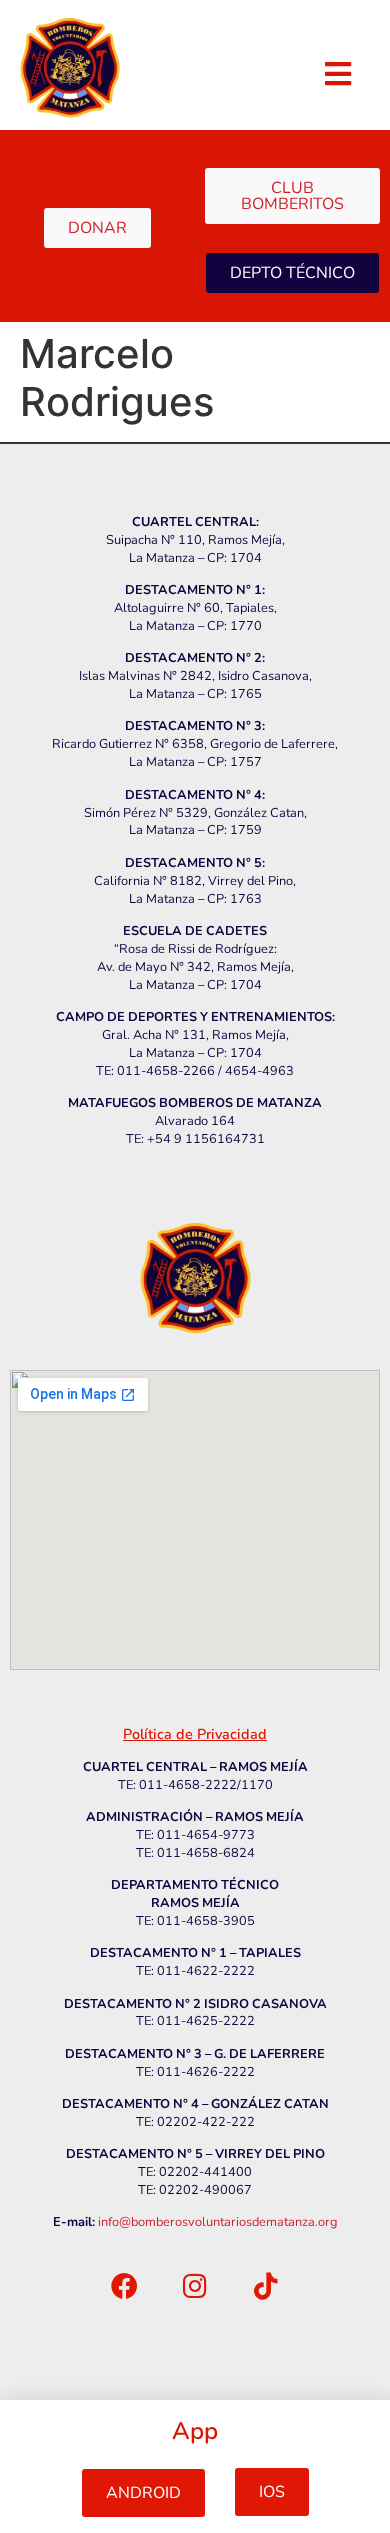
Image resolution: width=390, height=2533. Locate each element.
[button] (143, 2493)
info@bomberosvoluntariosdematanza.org (218, 2222)
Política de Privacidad (195, 1734)
